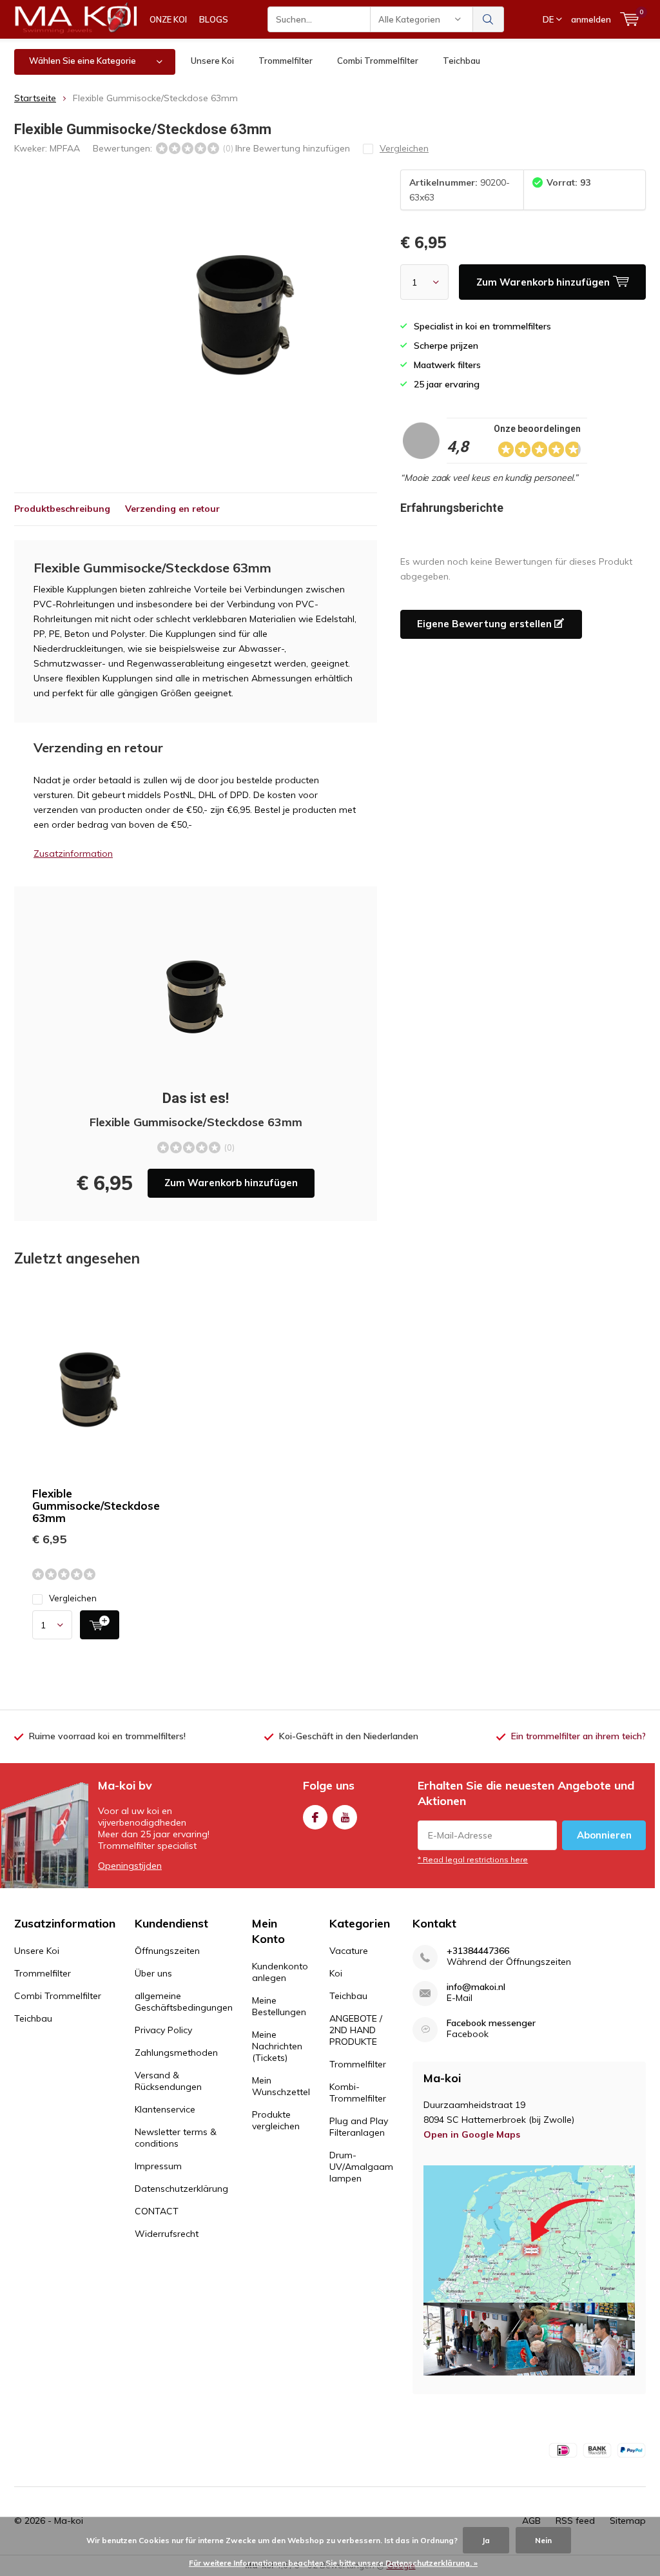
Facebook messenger (491, 2023)
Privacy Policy (163, 2030)
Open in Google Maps (472, 2134)
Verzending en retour (172, 509)
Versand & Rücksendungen (168, 2081)
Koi (336, 1973)
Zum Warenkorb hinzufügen (231, 1183)
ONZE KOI (168, 19)
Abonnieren (604, 1835)
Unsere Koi (212, 61)
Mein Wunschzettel (281, 2086)
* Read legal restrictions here (473, 1859)
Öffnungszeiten (167, 1951)
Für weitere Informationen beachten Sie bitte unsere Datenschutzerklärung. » (333, 2563)
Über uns (153, 1973)
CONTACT (157, 2211)
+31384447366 (478, 1951)
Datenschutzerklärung (181, 2189)
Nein (543, 2540)
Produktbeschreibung (62, 509)
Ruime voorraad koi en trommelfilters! (107, 1736)
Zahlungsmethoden (176, 2053)
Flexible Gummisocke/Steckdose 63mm (96, 1506)
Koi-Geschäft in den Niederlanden (349, 1736)
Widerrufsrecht (167, 2234)
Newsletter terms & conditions (176, 2138)
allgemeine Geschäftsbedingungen (184, 2002)
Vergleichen (73, 1598)
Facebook (315, 1817)
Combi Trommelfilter (378, 61)
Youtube (345, 1817)
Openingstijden (130, 1866)
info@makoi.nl (476, 1987)
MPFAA (65, 148)
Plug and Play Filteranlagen (359, 2127)
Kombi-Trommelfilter (358, 2093)
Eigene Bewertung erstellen (486, 624)
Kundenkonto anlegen (280, 1972)
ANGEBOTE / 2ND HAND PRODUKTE (356, 2030)
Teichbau (461, 61)
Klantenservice (165, 2109)
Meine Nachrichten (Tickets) (277, 2046)
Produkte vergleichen (276, 2120)
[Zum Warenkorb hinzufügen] (100, 1625)
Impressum (158, 2166)
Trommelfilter (286, 61)
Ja (486, 2540)
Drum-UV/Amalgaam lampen (361, 2167)
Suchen (489, 19)
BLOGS (214, 19)
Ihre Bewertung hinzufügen (293, 148)
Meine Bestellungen (279, 2006)
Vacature (349, 1951)
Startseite (35, 98)
